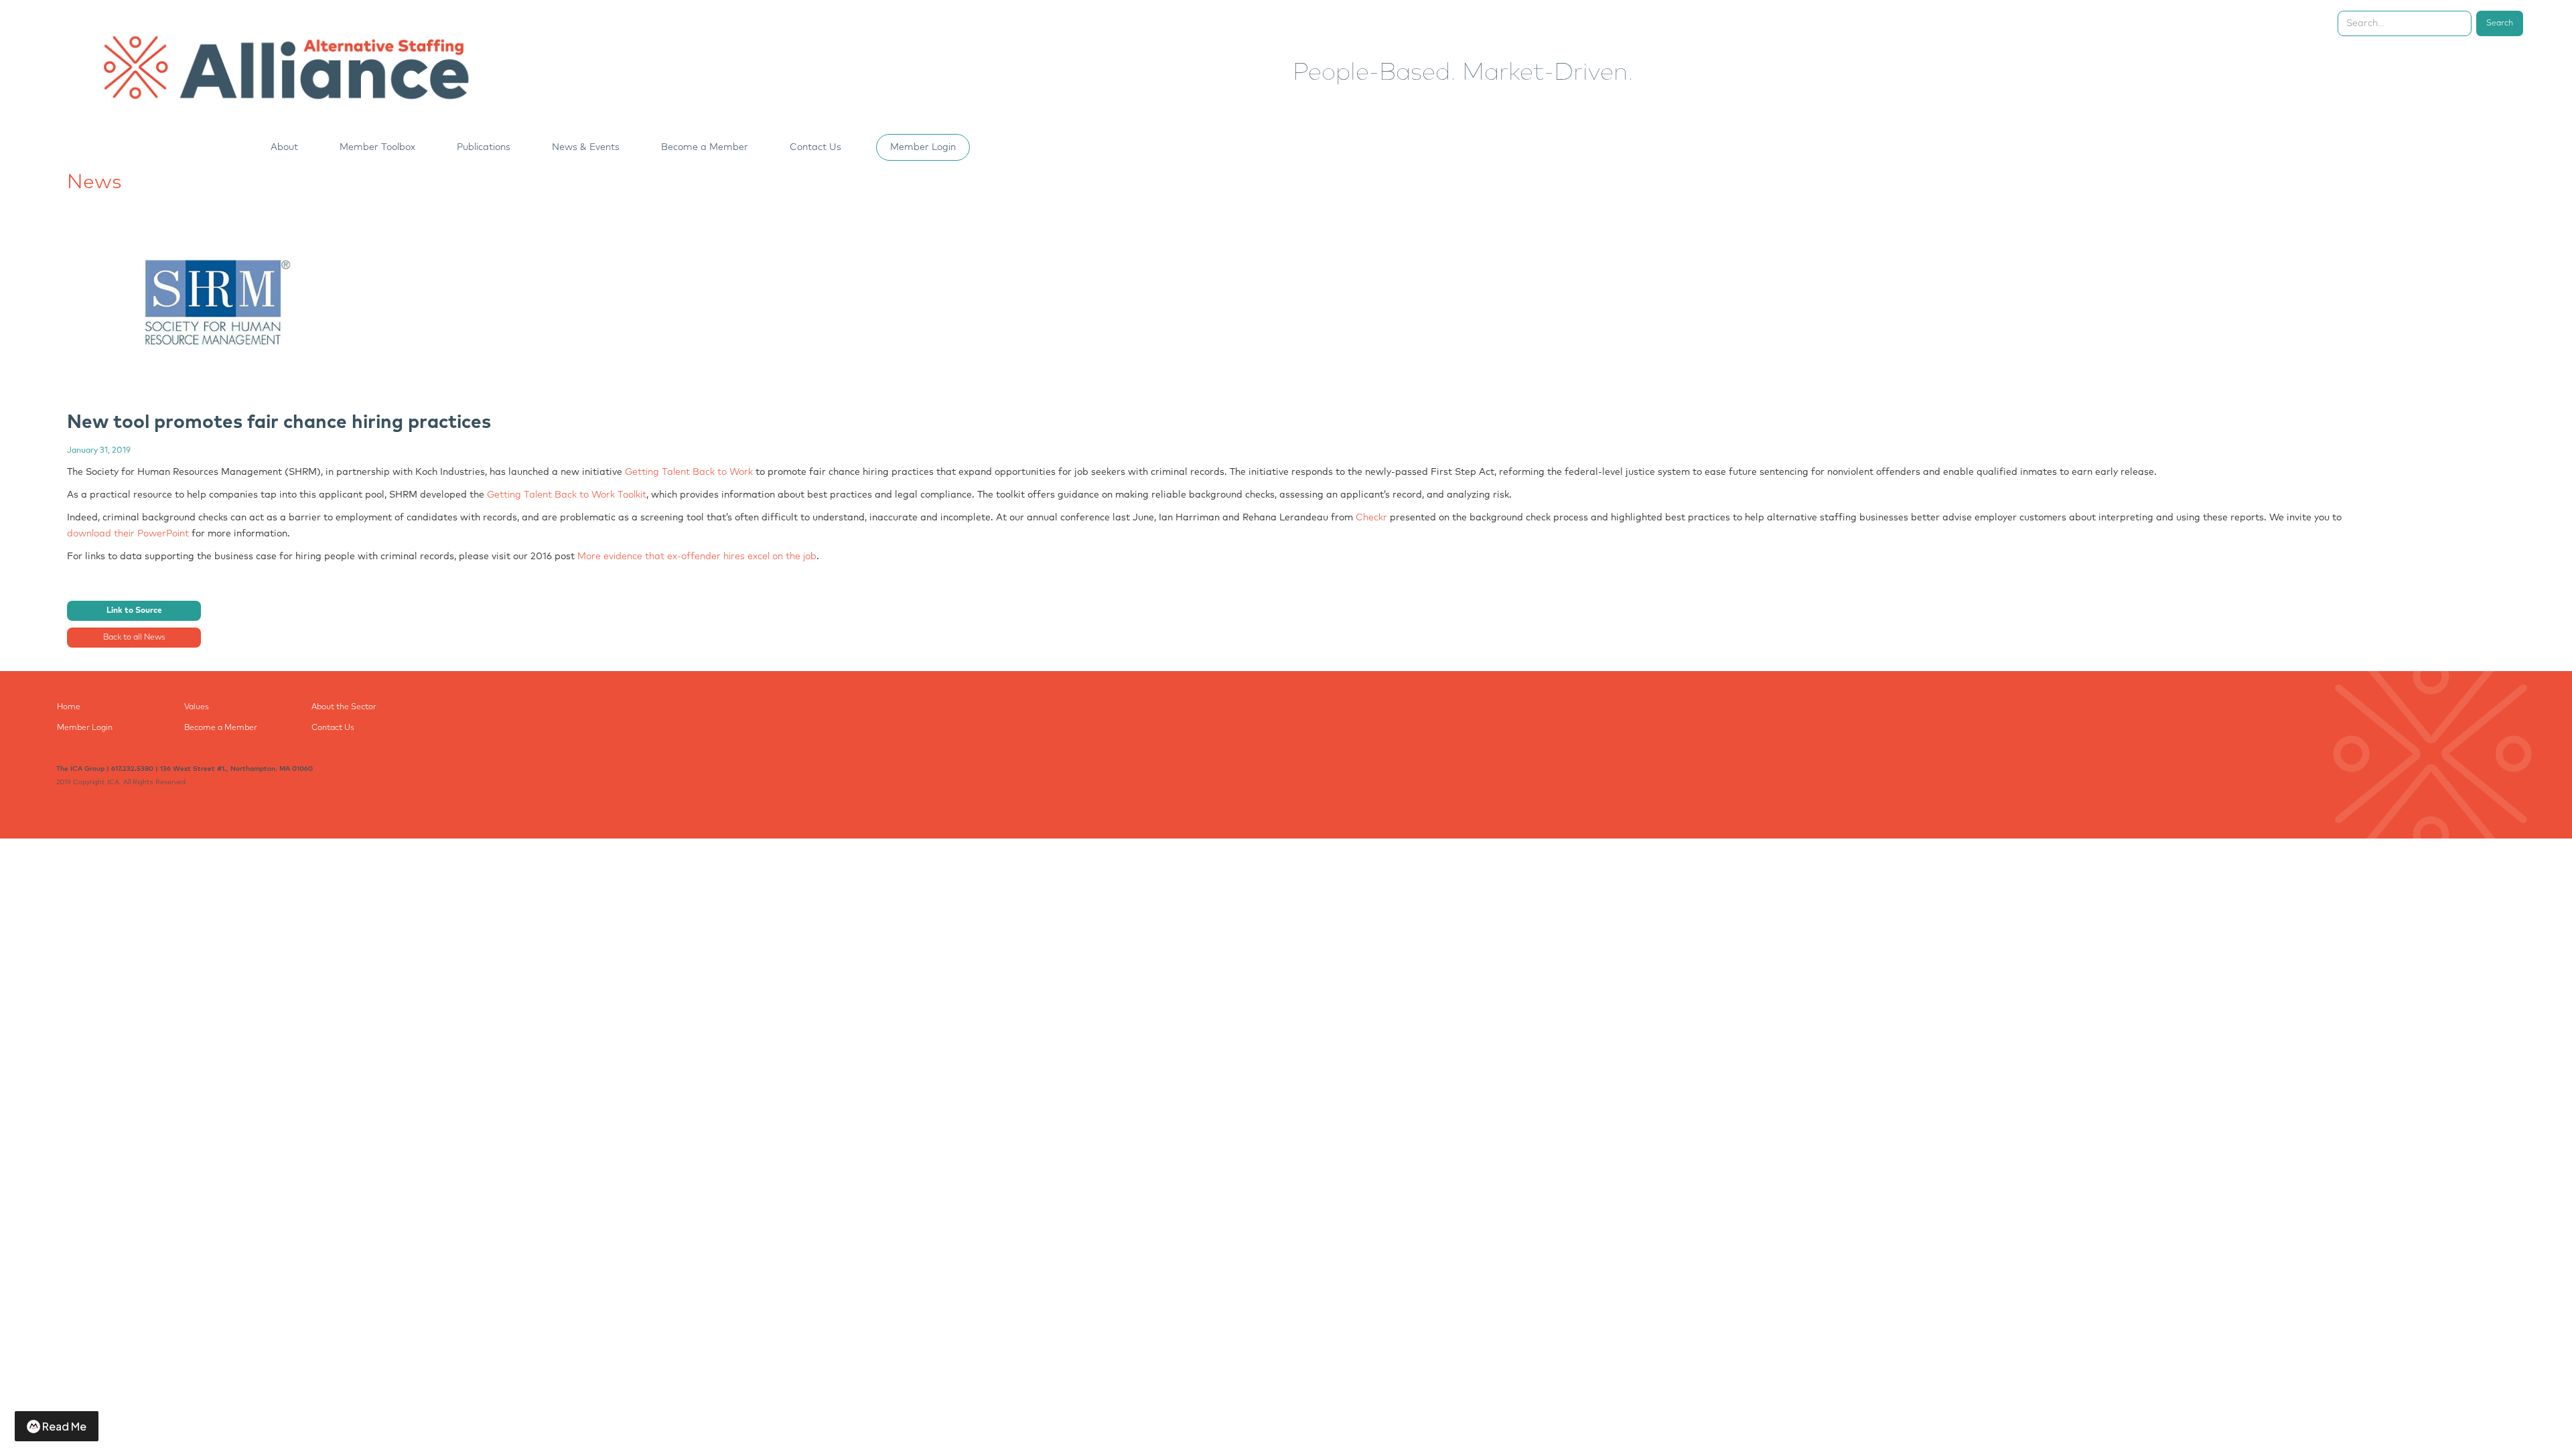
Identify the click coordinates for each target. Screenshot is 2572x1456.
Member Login (923, 147)
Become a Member (221, 728)
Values (197, 707)
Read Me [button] (64, 1426)
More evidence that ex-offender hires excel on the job (697, 557)
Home (69, 707)
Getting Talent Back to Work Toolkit (567, 495)
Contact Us (815, 147)
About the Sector (344, 707)
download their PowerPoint (128, 534)
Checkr (1371, 518)
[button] (292, 147)
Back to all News (134, 638)
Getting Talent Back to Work (689, 472)
